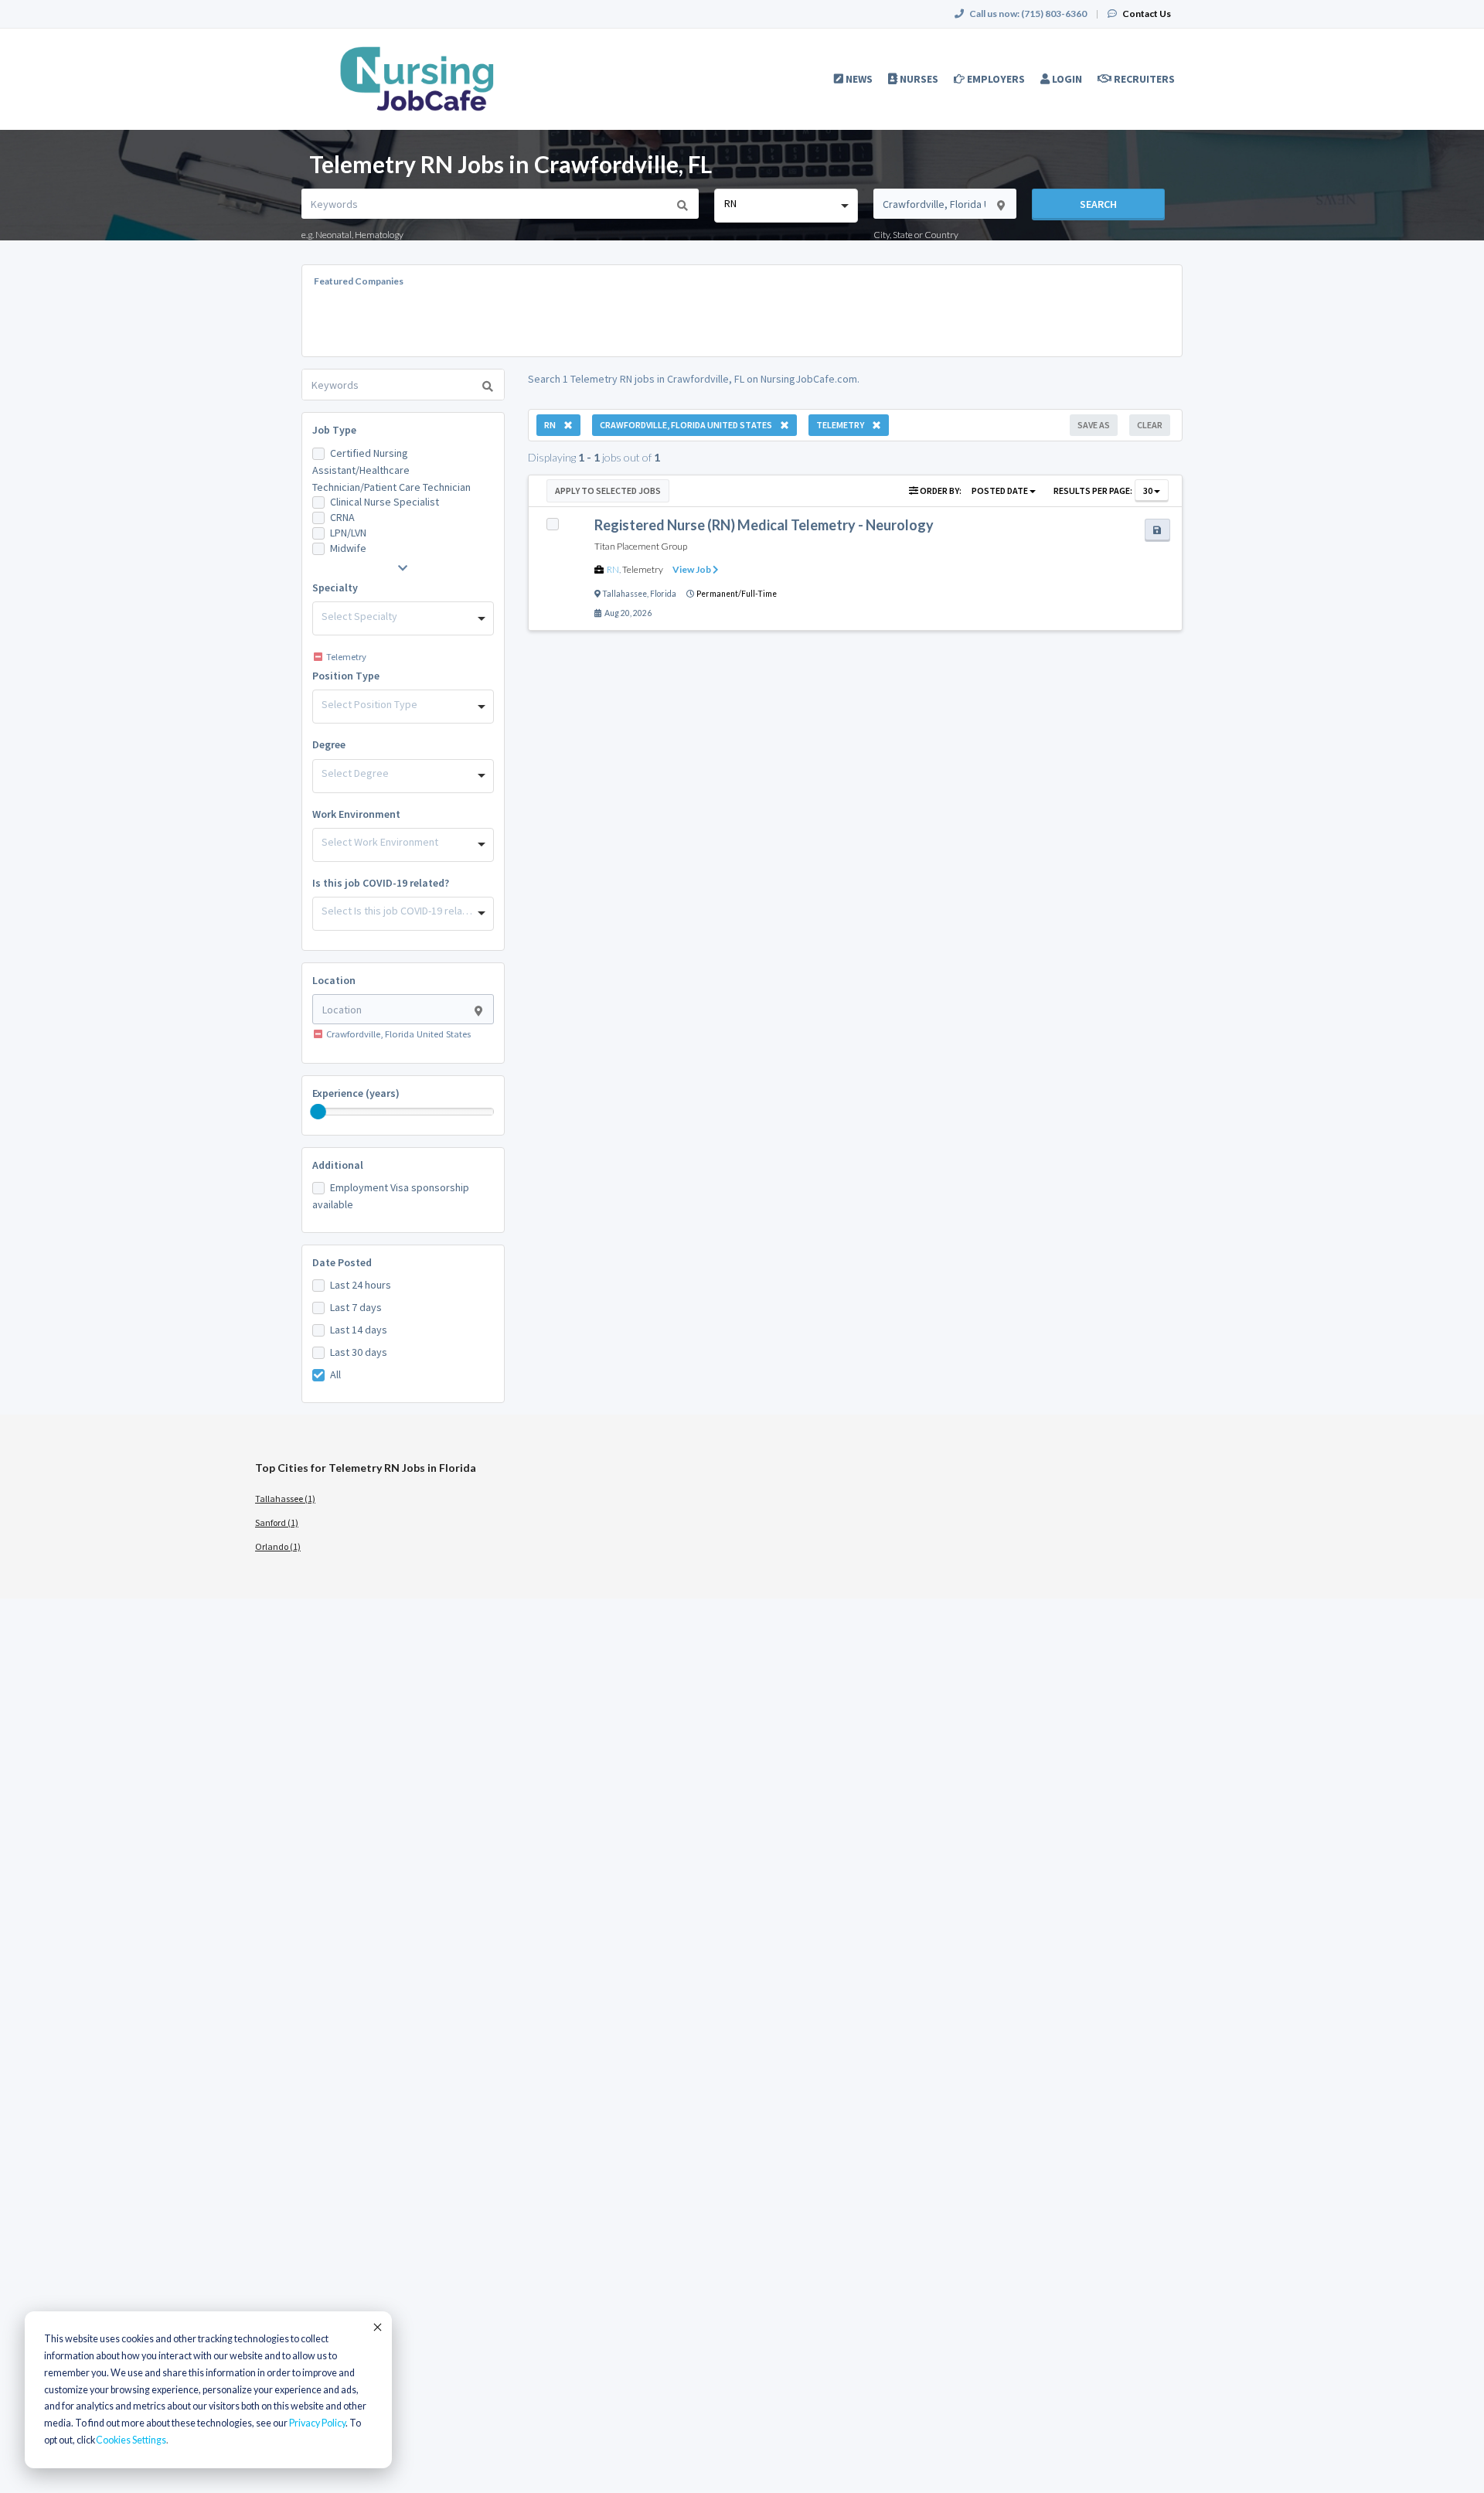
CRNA (342, 517)
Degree (329, 744)
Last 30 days (359, 1352)
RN (613, 569)
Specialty (335, 587)
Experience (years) (356, 1093)
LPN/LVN (348, 533)
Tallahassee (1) (285, 1499)
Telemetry (643, 569)
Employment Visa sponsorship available (391, 1196)
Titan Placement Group (641, 546)
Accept (376, 2327)
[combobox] (786, 206)
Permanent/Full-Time (737, 594)
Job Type (334, 430)
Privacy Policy (317, 2423)
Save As (1094, 425)
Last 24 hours (361, 1285)
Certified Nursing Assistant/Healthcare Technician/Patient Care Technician (391, 470)
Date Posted (342, 1262)
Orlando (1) (278, 1546)
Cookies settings (131, 2440)
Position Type (346, 676)
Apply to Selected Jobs (608, 490)
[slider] (318, 1112)
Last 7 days (356, 1307)
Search (1098, 204)
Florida (663, 594)
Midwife (348, 548)
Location (334, 980)
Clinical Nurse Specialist (385, 502)
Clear (1150, 425)
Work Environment (356, 814)
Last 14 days (359, 1330)
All (335, 1374)
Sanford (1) (277, 1522)
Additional (338, 1165)
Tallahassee (625, 594)
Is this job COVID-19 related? (381, 883)
